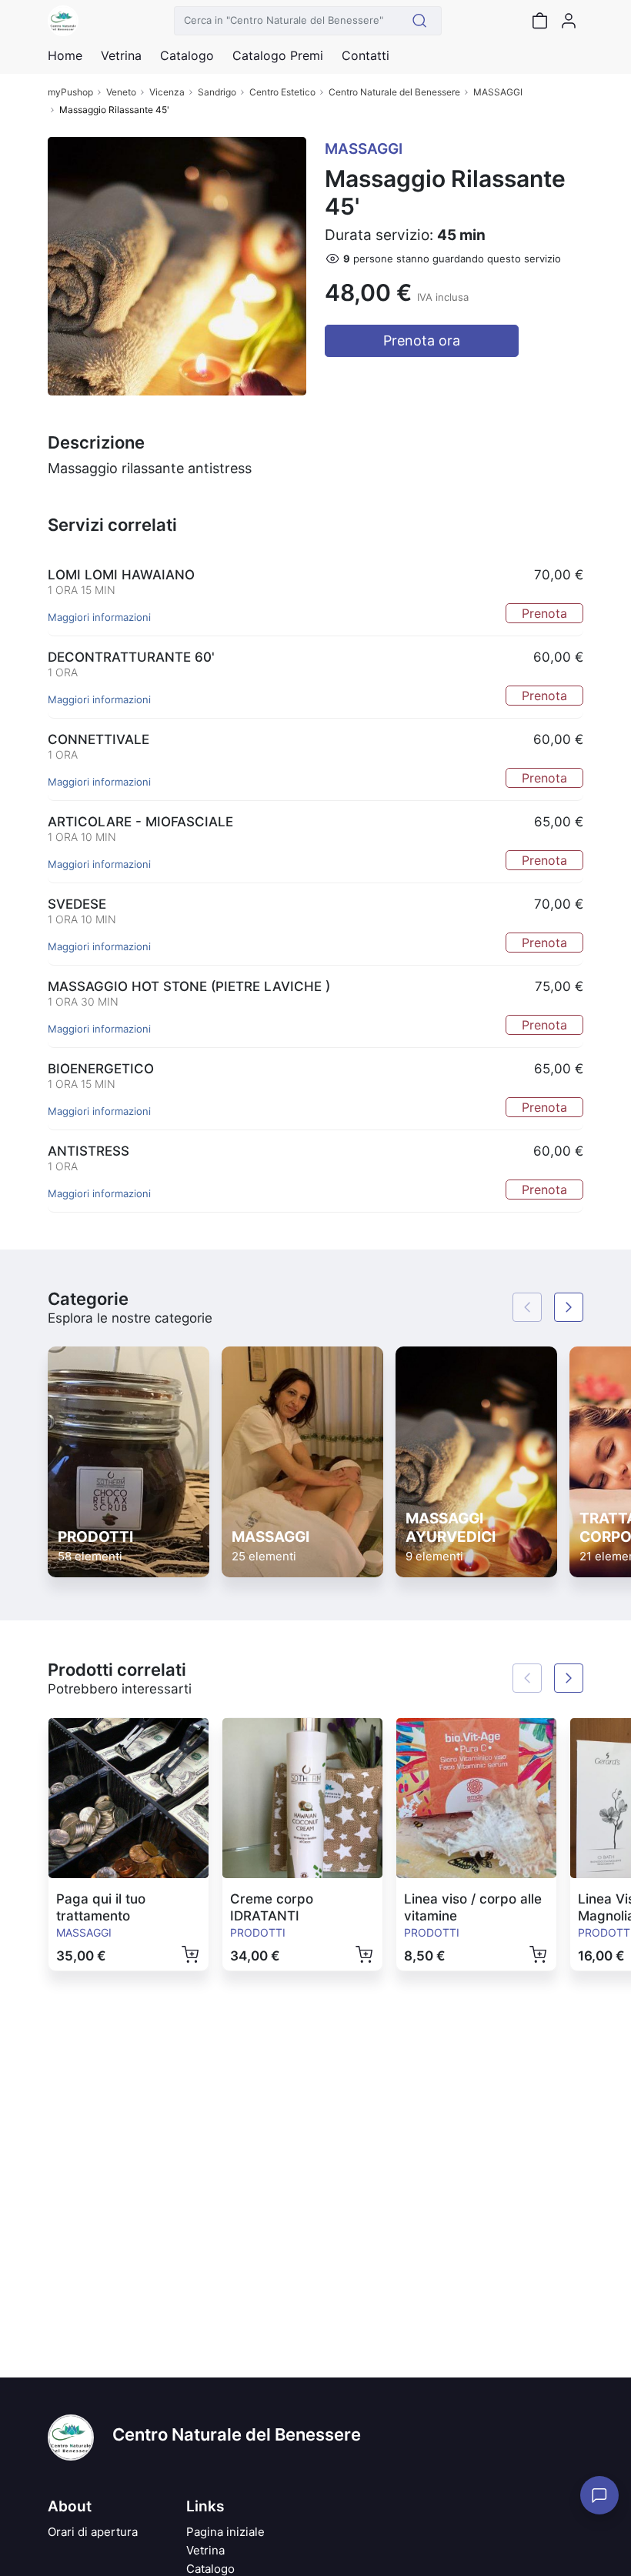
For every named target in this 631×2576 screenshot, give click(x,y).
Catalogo (187, 55)
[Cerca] (420, 21)
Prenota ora (422, 340)
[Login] (569, 21)
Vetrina (205, 2550)
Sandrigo (217, 92)
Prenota (544, 613)
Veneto (121, 92)
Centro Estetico (282, 92)
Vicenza (167, 92)
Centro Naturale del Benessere (394, 92)
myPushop (70, 92)
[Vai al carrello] (539, 21)
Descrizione (96, 442)
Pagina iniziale (225, 2532)
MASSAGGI (498, 92)
